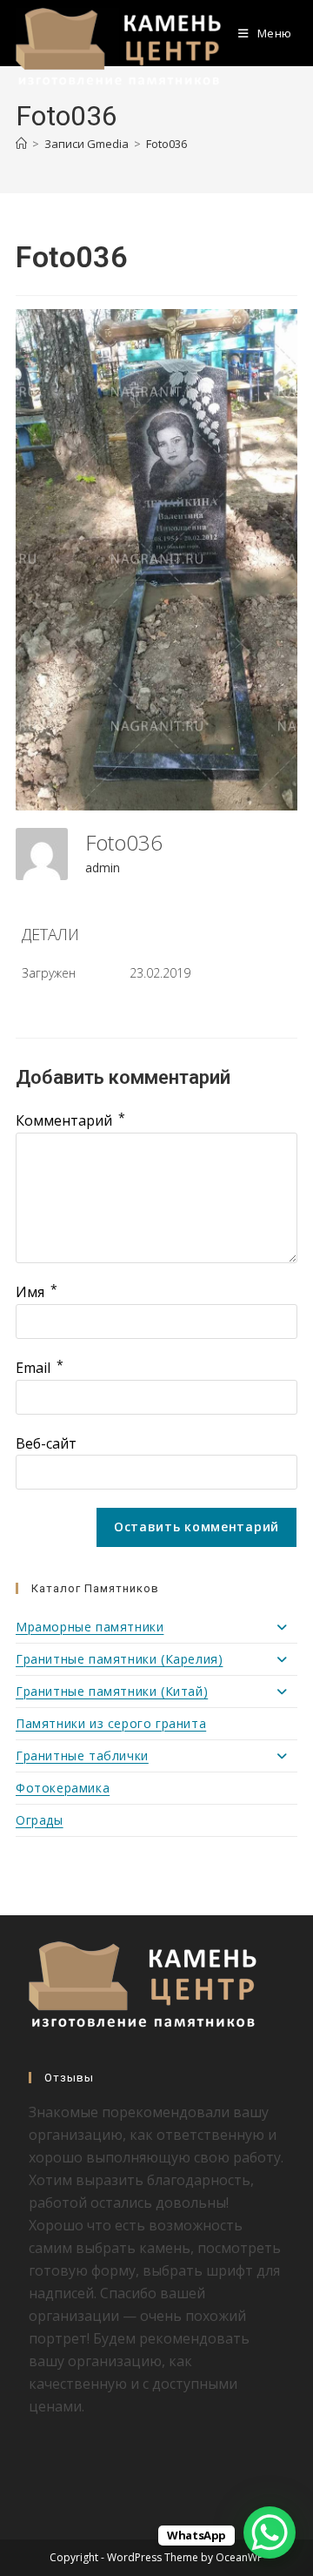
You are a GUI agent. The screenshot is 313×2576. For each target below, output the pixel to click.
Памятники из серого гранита (111, 1723)
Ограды (40, 1820)
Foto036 (166, 144)
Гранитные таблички (82, 1755)
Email (40, 1368)
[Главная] (21, 144)
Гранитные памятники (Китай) (112, 1691)
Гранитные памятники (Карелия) (119, 1659)
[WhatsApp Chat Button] (270, 2532)
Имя (37, 1292)
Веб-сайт (46, 1443)
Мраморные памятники (90, 1627)
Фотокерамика (63, 1788)
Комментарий (70, 1120)
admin (103, 868)
